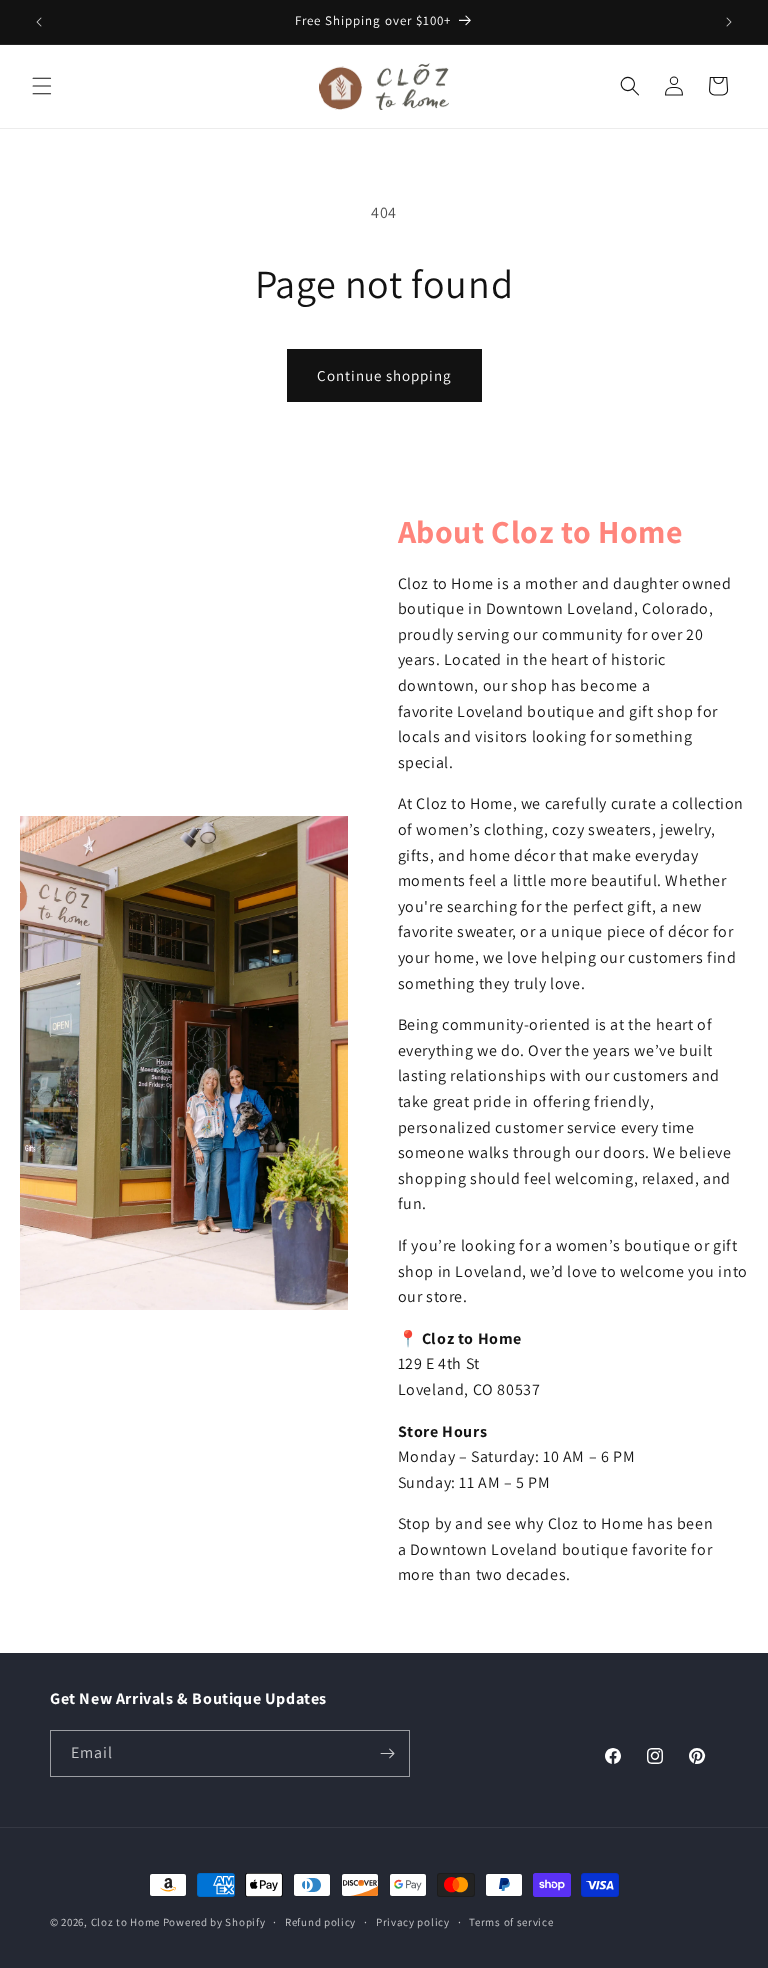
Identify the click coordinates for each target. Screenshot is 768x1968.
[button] (42, 86)
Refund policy (320, 1922)
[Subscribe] (387, 1753)
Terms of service (511, 1922)
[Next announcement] (729, 22)
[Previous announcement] (39, 22)
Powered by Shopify (214, 1922)
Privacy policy (413, 1922)
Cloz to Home (125, 1922)
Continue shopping (384, 375)
